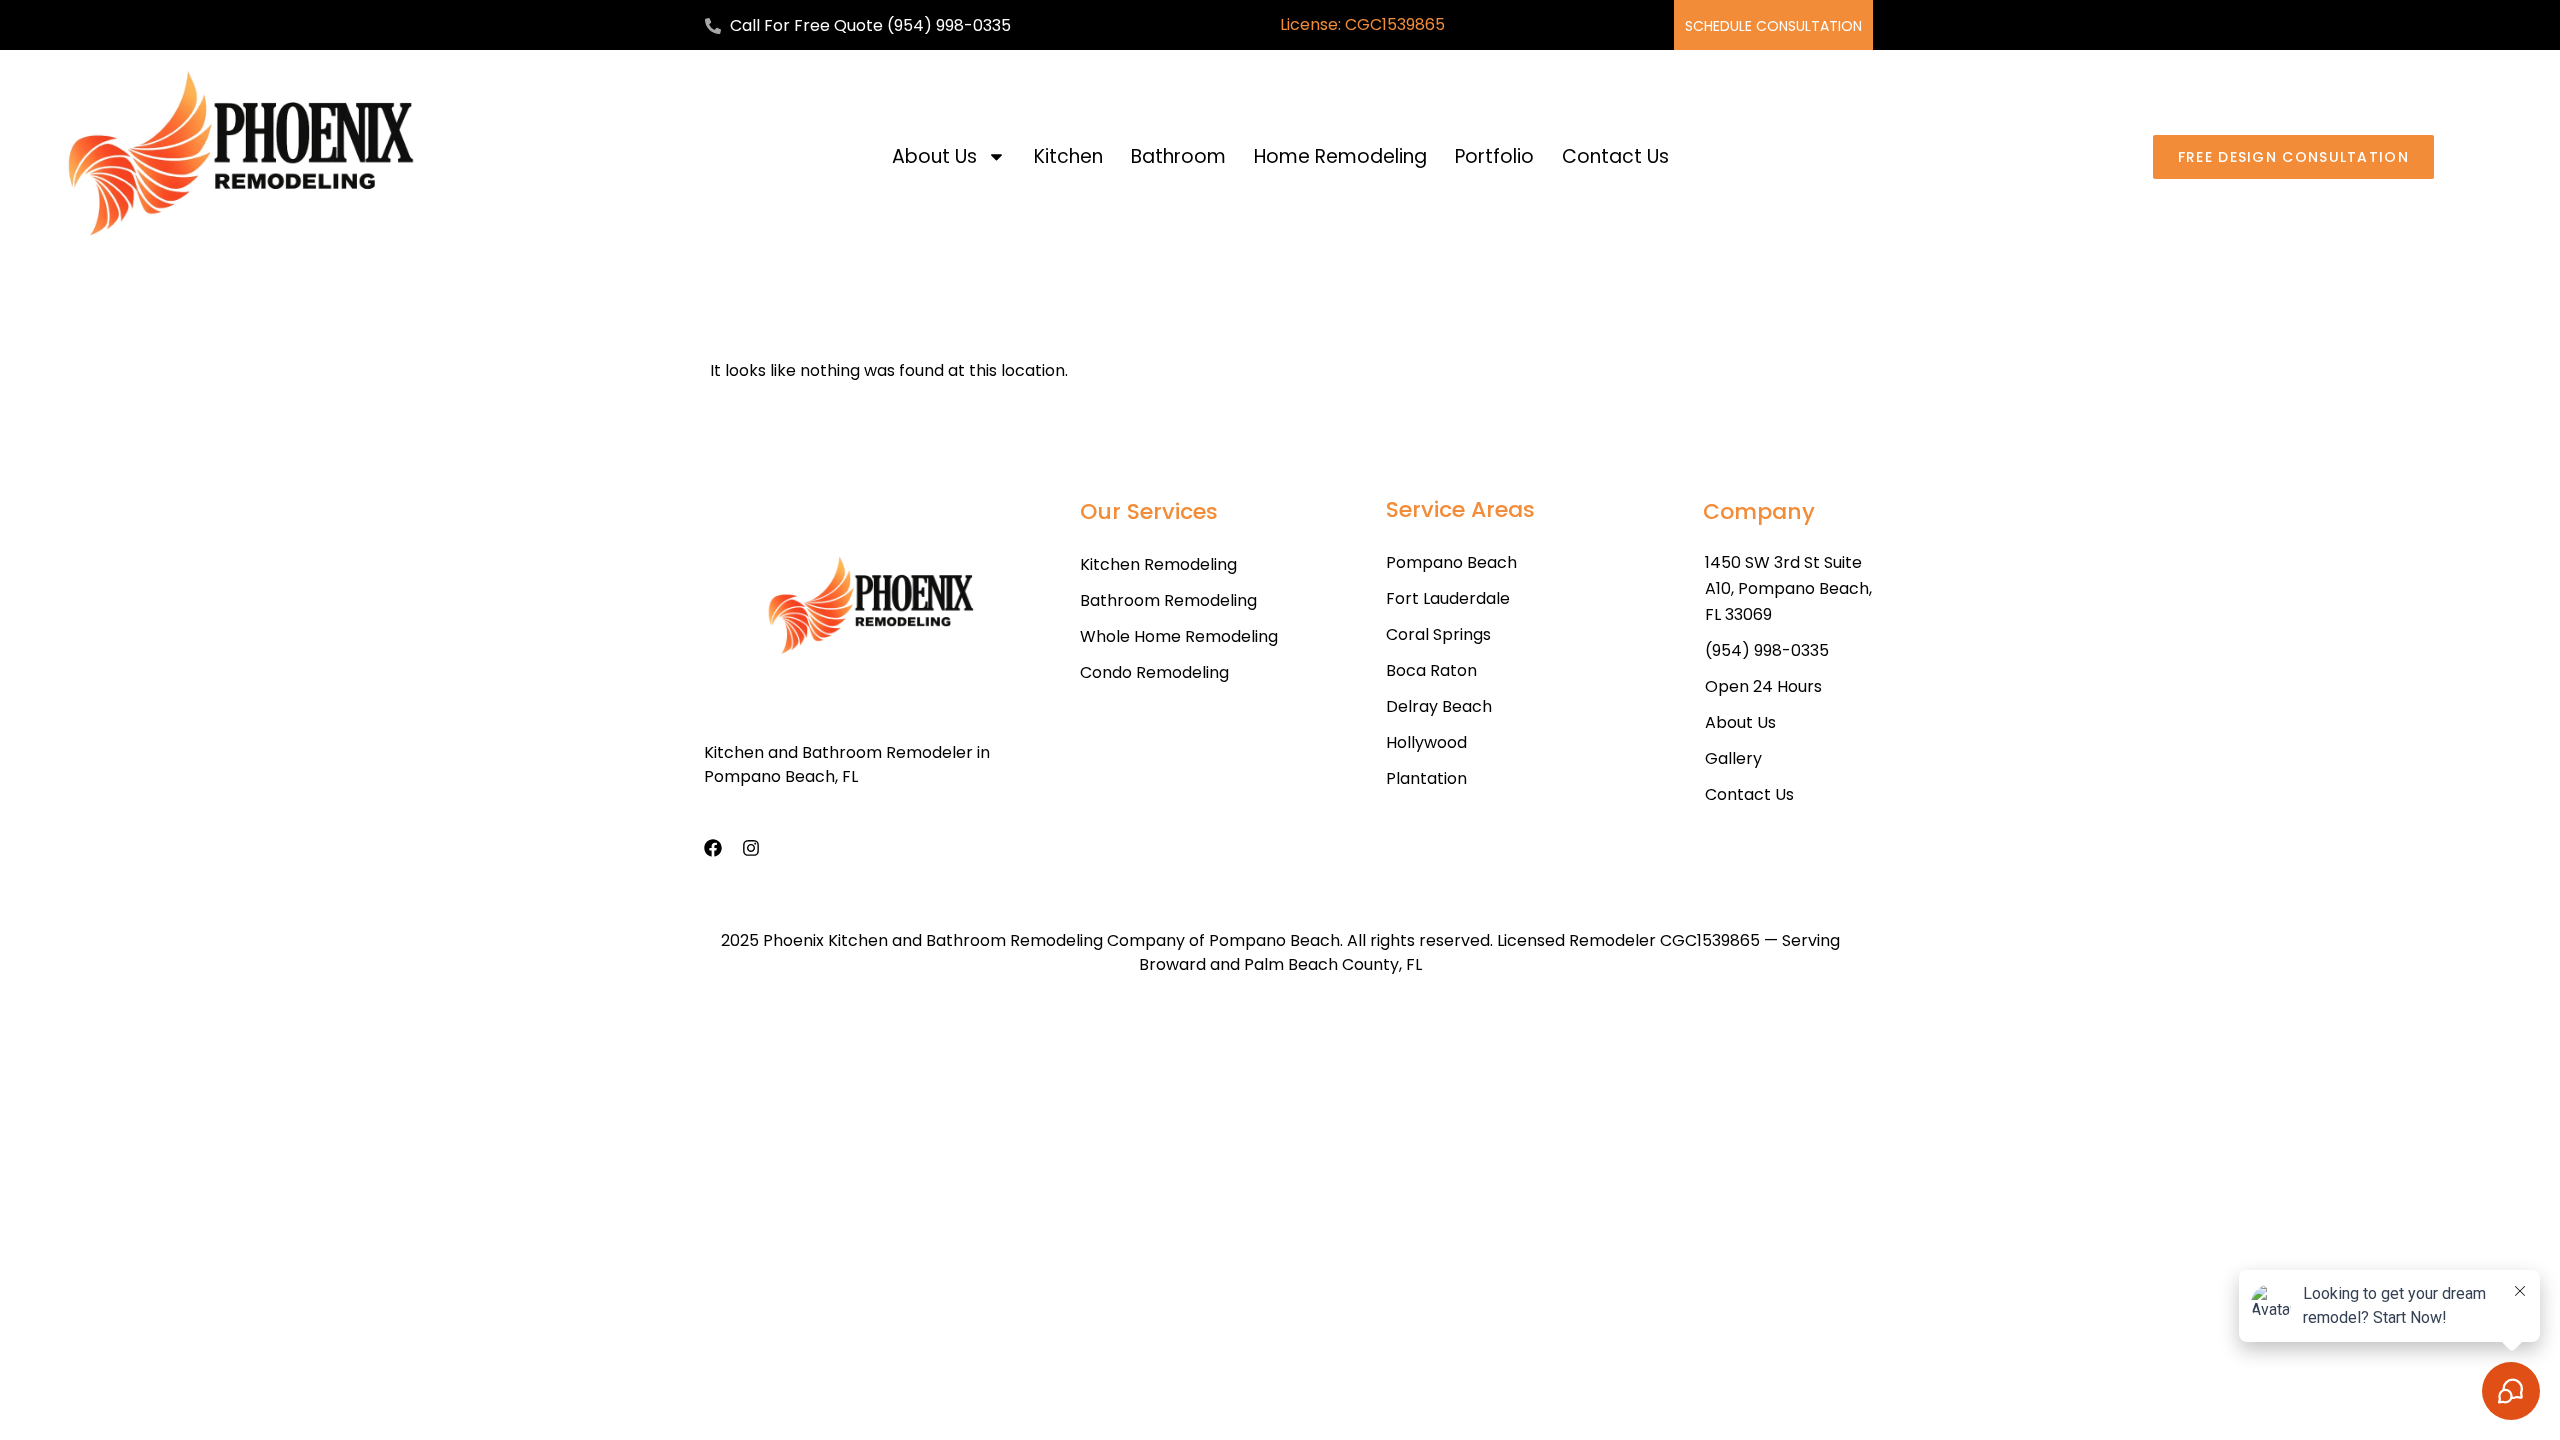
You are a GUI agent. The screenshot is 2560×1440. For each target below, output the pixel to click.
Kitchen (1068, 156)
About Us (934, 156)
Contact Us (1615, 156)
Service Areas (1460, 509)
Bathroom (1178, 156)
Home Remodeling (1340, 156)
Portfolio (1494, 156)
